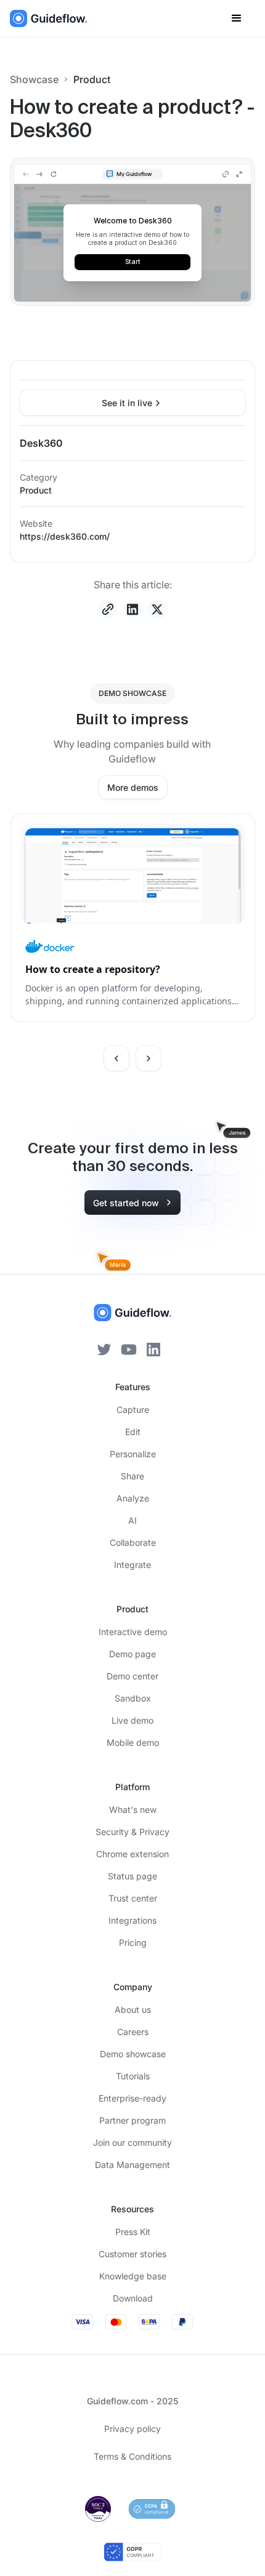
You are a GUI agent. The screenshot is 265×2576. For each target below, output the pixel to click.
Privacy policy (132, 2429)
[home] (49, 18)
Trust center (133, 1898)
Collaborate (133, 1542)
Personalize (133, 1454)
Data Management (132, 2165)
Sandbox (133, 1698)
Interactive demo (133, 1632)
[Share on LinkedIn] (132, 609)
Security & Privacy (132, 1832)
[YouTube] (129, 1348)
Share (132, 1476)
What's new (133, 1810)
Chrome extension (132, 1854)
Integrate (132, 1565)
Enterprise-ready (132, 2098)
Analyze (133, 1498)
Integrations (132, 1920)
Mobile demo (133, 1742)
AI (132, 1520)
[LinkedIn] (153, 1348)
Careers (133, 2032)
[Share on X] (157, 609)
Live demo (132, 1720)
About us (133, 2010)
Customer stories (132, 2254)
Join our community (132, 2142)
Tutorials (133, 2076)
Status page (132, 1876)
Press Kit (133, 2232)
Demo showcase (133, 2054)
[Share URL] (108, 609)
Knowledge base (133, 2276)
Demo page (132, 1654)
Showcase (34, 79)
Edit (133, 1432)
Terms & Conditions (132, 2456)
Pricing (133, 1942)
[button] (237, 18)
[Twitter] (104, 1348)
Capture (133, 1410)
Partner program (132, 2120)
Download (133, 2298)
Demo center (132, 1676)
